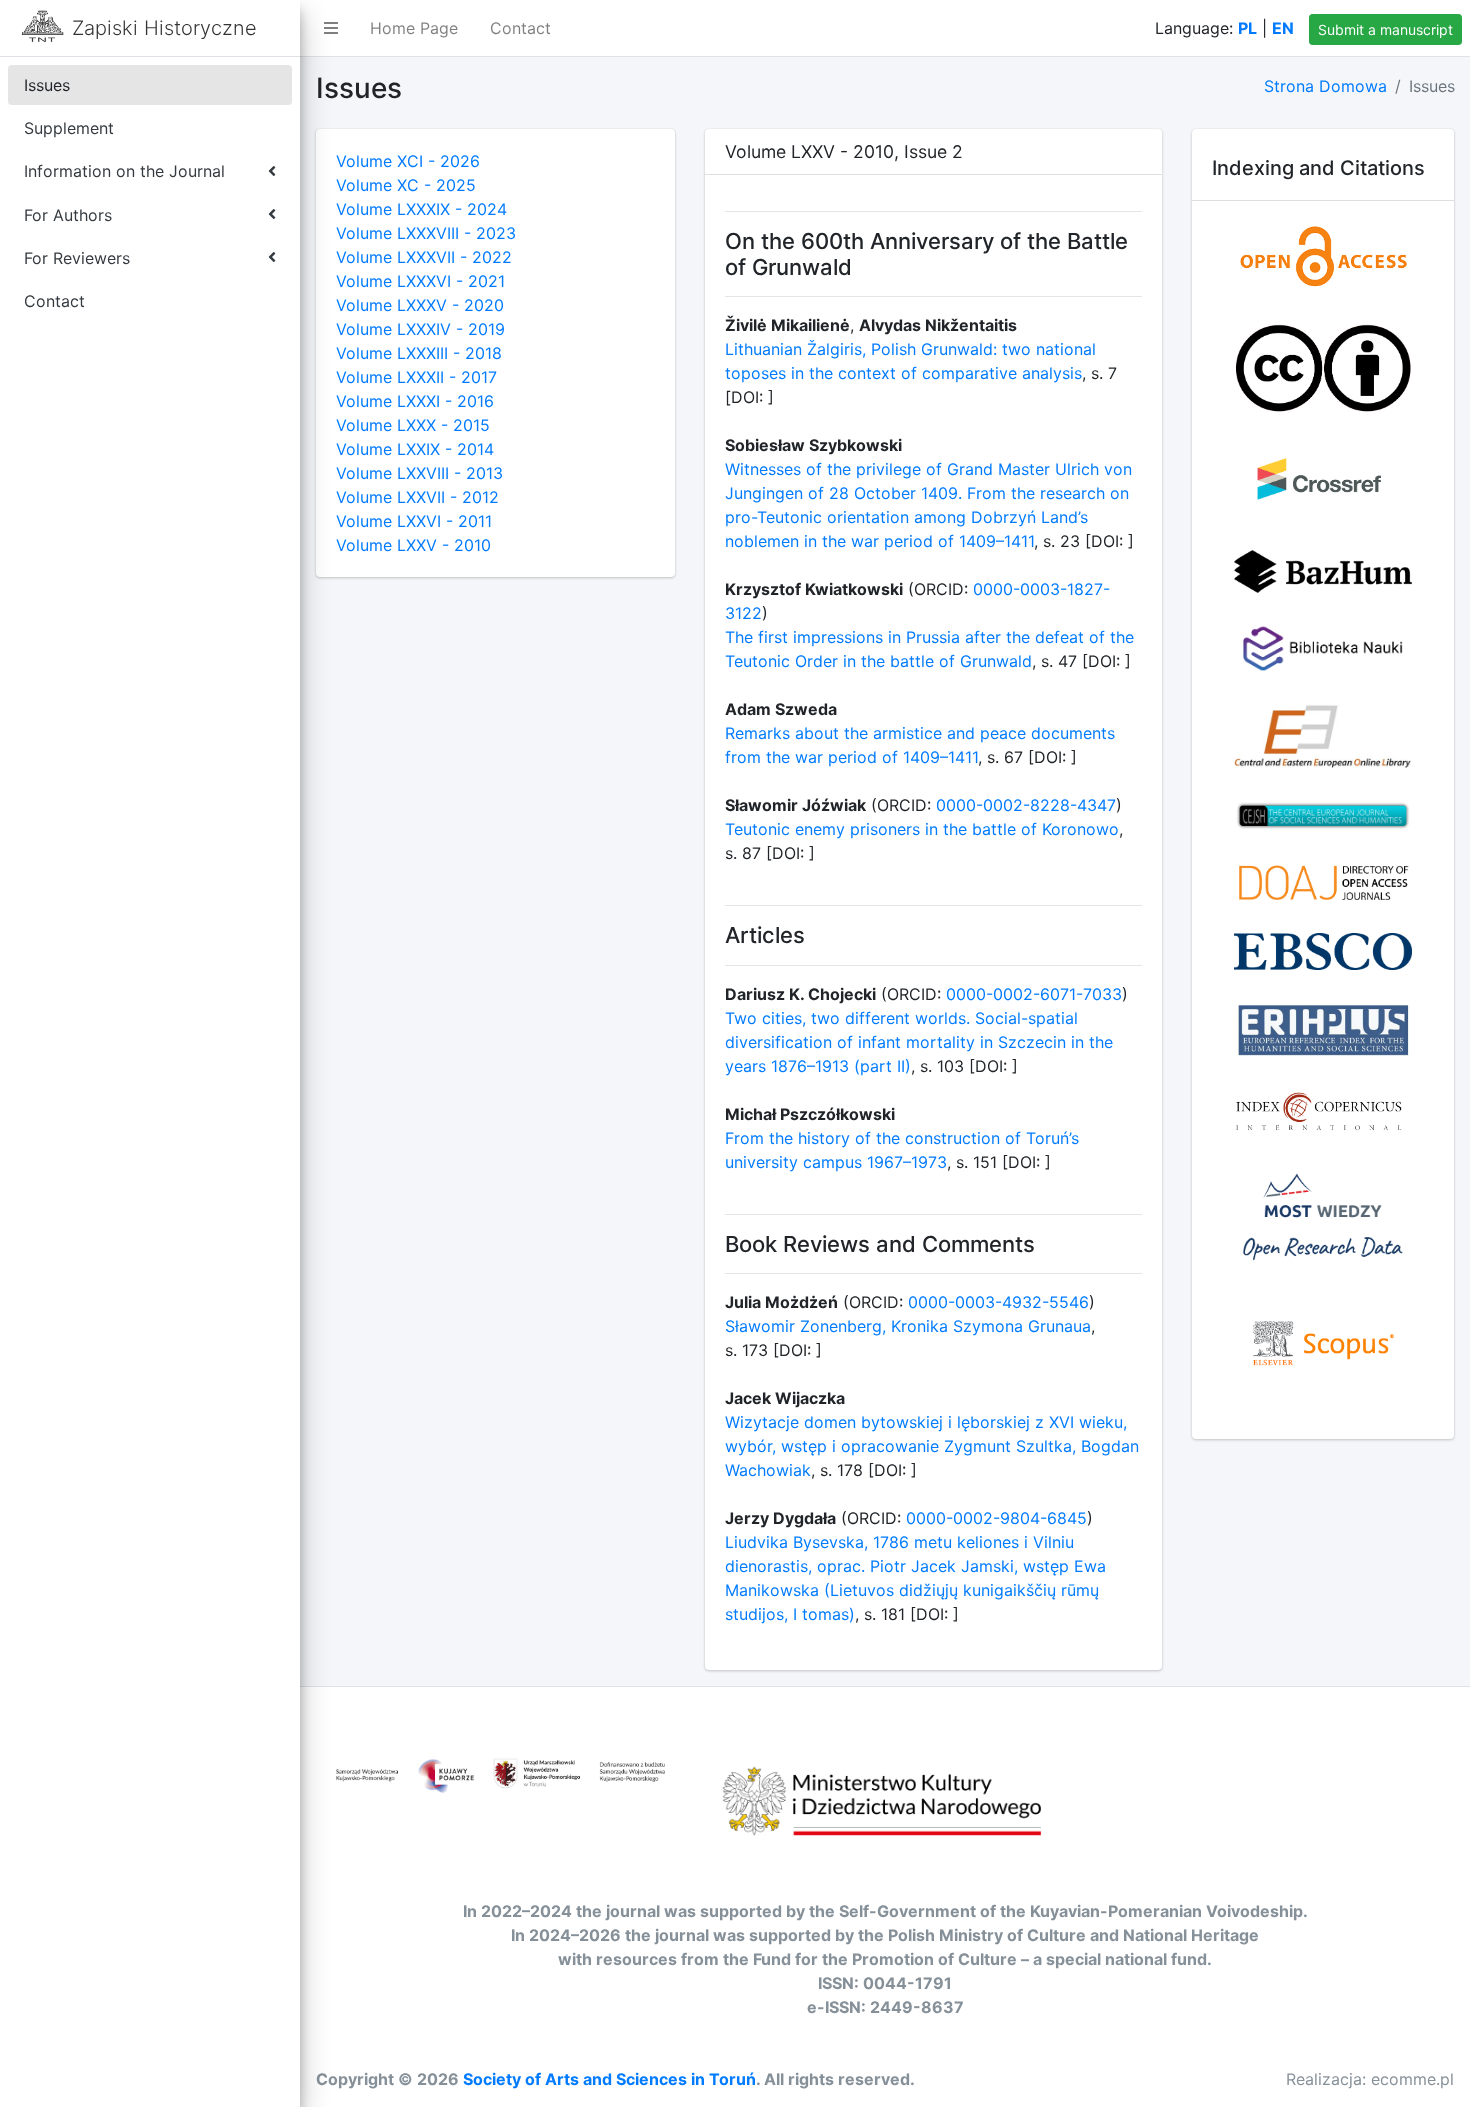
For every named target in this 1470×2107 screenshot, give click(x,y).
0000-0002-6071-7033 (1034, 994)
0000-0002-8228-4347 (1026, 805)
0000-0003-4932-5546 (998, 1302)
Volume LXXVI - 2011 (414, 521)
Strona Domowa (1325, 86)
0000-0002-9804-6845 (996, 1518)
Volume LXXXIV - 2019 (420, 329)
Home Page (414, 28)
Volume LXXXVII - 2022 (424, 257)
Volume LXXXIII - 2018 (419, 353)
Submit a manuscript (1385, 29)
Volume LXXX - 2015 (413, 425)
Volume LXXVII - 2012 (417, 497)
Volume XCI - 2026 (408, 161)
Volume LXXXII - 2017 (416, 377)
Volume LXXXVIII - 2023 (426, 233)
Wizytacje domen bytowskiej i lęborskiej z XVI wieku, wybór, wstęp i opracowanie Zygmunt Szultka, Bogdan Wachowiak (932, 1446)
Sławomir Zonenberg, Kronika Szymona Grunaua (908, 1326)
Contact (520, 28)
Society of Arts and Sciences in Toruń (609, 2079)
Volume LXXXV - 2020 (420, 305)
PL (1247, 28)
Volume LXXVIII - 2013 (419, 473)
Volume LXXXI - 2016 (415, 401)
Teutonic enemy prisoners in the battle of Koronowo (922, 829)
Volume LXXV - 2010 (413, 545)
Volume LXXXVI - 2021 (420, 281)
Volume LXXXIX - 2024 (421, 209)
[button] (331, 28)
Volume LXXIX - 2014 (415, 449)
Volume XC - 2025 (406, 185)
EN (1283, 28)
